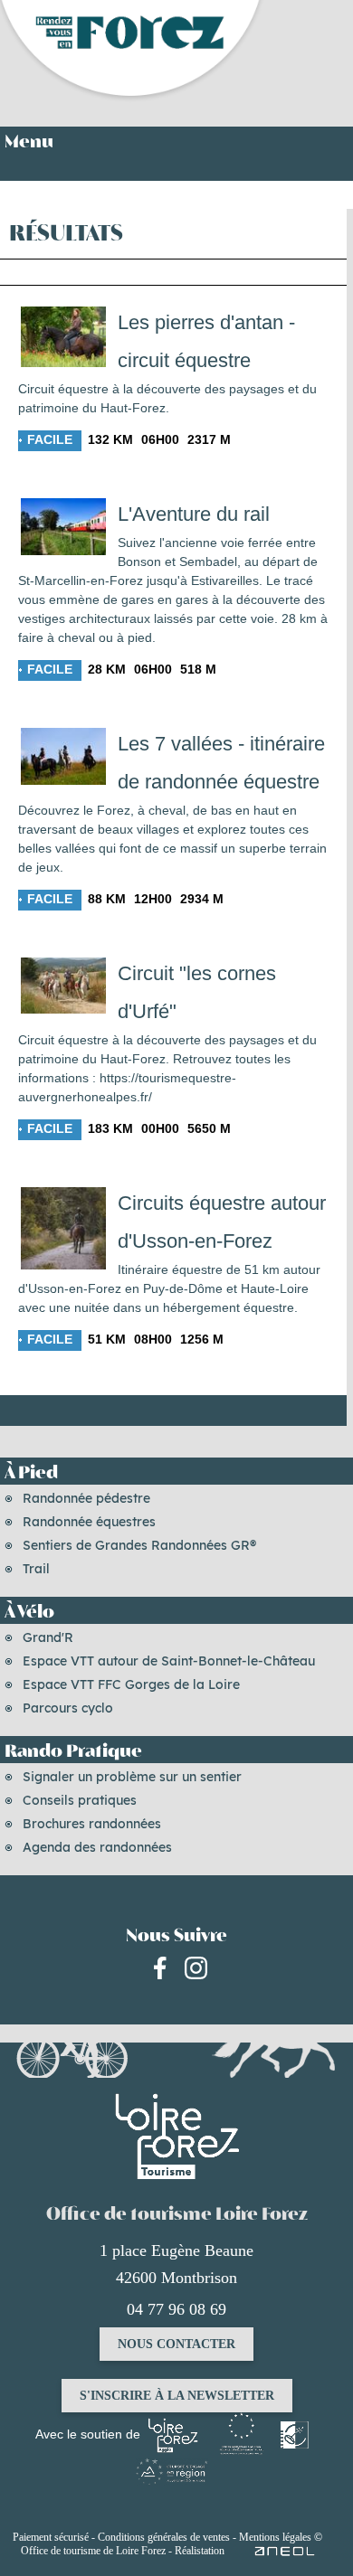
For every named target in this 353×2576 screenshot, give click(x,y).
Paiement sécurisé (51, 2537)
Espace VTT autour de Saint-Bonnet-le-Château (169, 1661)
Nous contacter (176, 2344)
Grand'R (48, 1637)
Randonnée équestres (89, 1522)
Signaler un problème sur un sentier (132, 1777)
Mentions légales (275, 2537)
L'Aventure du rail (194, 514)
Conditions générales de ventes (164, 2537)
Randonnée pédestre (86, 1498)
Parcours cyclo (68, 1708)
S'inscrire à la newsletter (177, 2396)
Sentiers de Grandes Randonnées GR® (139, 1545)
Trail (36, 1569)
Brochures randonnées (92, 1824)
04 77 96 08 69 (176, 2309)
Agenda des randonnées (97, 1847)
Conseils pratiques (80, 1800)
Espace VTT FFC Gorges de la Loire (131, 1684)
